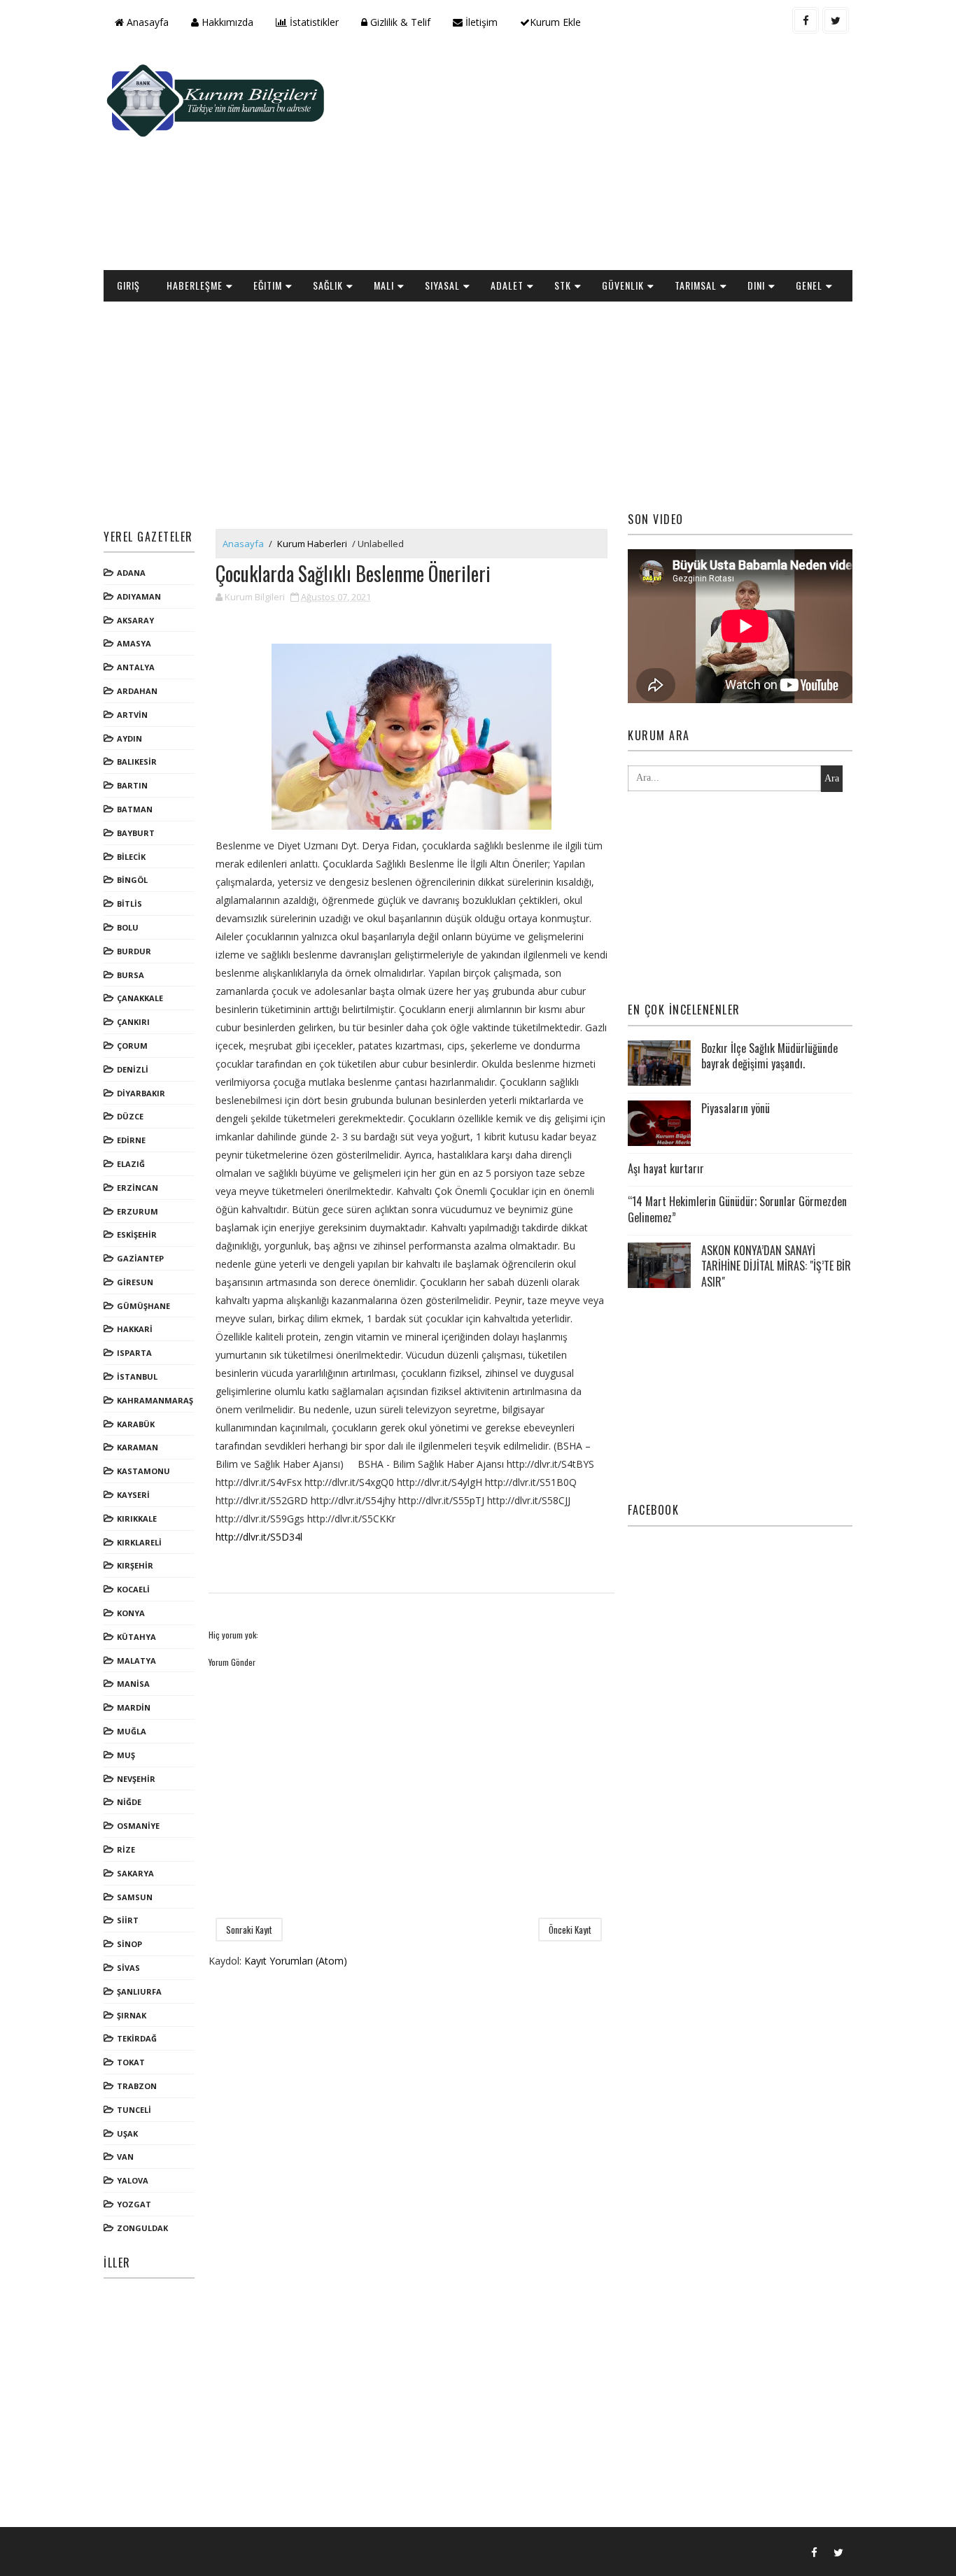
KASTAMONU (143, 1471)
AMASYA (134, 643)
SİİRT (128, 1920)
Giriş (128, 285)
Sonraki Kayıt (249, 1930)
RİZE (126, 1849)
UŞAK (127, 2133)
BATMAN (135, 809)
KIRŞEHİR (135, 1565)
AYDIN (129, 738)
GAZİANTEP (140, 1258)
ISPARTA (134, 1353)
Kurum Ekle (555, 22)
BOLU (128, 927)
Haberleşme (195, 285)
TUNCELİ (134, 2110)
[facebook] (806, 20)
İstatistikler (313, 22)
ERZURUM (138, 1211)
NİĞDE (129, 1802)
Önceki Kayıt (570, 1930)
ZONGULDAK (142, 2228)
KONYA (131, 1613)
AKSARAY (135, 620)
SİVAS (128, 1968)
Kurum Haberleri (312, 544)
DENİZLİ (133, 1069)
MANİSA (133, 1684)
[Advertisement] (597, 158)
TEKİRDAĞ (137, 2038)
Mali (384, 285)
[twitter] (836, 20)
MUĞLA (132, 1731)
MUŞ (126, 1755)
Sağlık (328, 285)
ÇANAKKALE (140, 998)
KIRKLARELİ (139, 1542)
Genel (809, 285)
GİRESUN (135, 1282)
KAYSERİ (133, 1495)
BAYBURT (136, 833)
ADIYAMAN (139, 596)
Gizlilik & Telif (399, 22)
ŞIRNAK (132, 2015)
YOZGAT (134, 2204)
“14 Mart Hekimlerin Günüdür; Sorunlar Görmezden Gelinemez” (737, 1209)
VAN (125, 2157)
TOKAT (131, 2062)
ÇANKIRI (133, 1022)
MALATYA (136, 1661)
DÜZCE (130, 1116)
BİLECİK (131, 857)
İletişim (480, 22)
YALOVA (133, 2180)
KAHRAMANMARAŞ (155, 1400)
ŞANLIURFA (139, 1991)
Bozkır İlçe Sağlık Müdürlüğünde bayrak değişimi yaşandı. (769, 1056)
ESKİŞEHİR (137, 1234)
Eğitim (268, 285)
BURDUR (134, 951)
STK (563, 285)
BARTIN (132, 785)
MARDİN (134, 1707)
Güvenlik (623, 285)
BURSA (131, 975)
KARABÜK (136, 1424)
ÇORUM (132, 1046)
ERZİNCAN (138, 1188)
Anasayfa (146, 22)
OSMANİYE (138, 1826)
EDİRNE (131, 1140)
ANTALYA (136, 667)
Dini (756, 285)
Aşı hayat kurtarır (666, 1168)
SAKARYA (135, 1873)
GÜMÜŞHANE (143, 1306)
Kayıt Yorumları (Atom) (296, 1961)
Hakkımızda (226, 22)
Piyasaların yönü (736, 1108)
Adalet (507, 285)
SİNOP (129, 1944)
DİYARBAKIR (141, 1093)
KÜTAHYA (136, 1637)
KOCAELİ (133, 1589)
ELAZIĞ (131, 1164)
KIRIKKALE (137, 1519)
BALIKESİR (137, 762)
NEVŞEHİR (136, 1779)
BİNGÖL (132, 880)
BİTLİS (129, 904)
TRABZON (137, 2086)
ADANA (131, 573)
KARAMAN (138, 1447)
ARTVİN (132, 715)
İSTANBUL (137, 1377)
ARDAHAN (137, 691)
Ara (832, 778)
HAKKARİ (135, 1329)
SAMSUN (135, 1897)
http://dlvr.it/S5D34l (259, 1537)
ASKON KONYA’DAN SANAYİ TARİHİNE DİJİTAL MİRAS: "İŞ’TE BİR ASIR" (776, 1266)
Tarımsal (696, 285)
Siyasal (442, 285)
